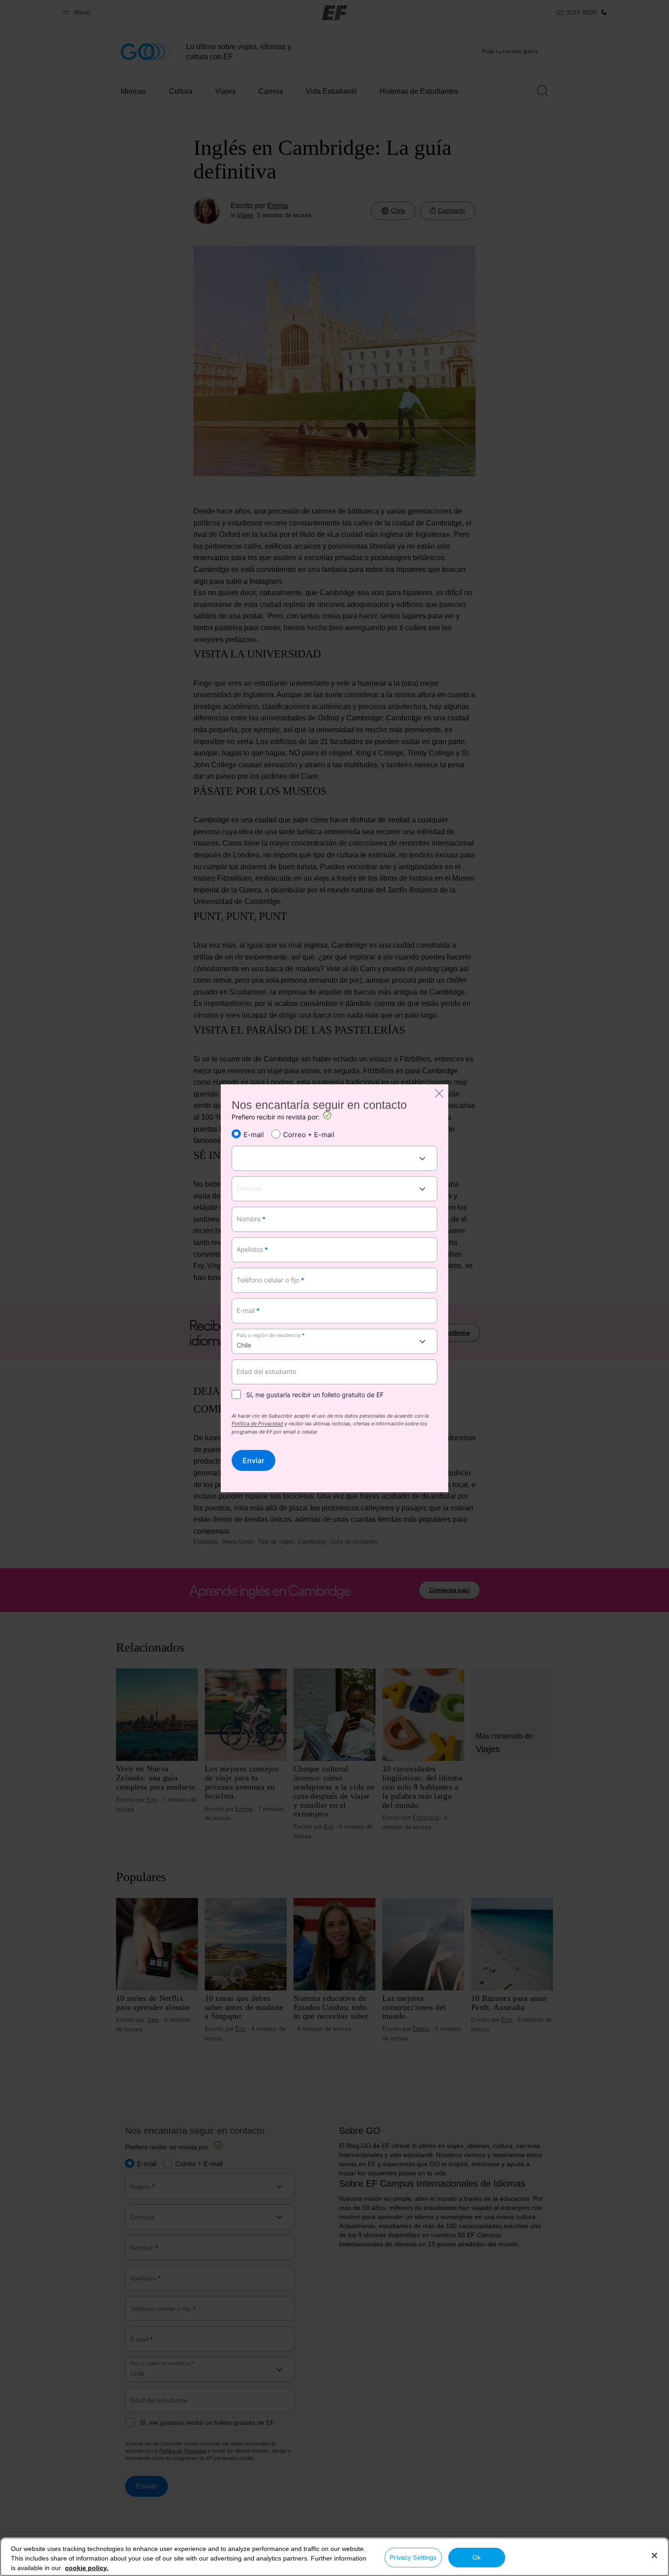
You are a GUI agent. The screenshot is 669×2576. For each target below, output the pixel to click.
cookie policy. (87, 2568)
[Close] (654, 2556)
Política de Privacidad (257, 1424)
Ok (476, 2557)
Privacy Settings (413, 2557)
